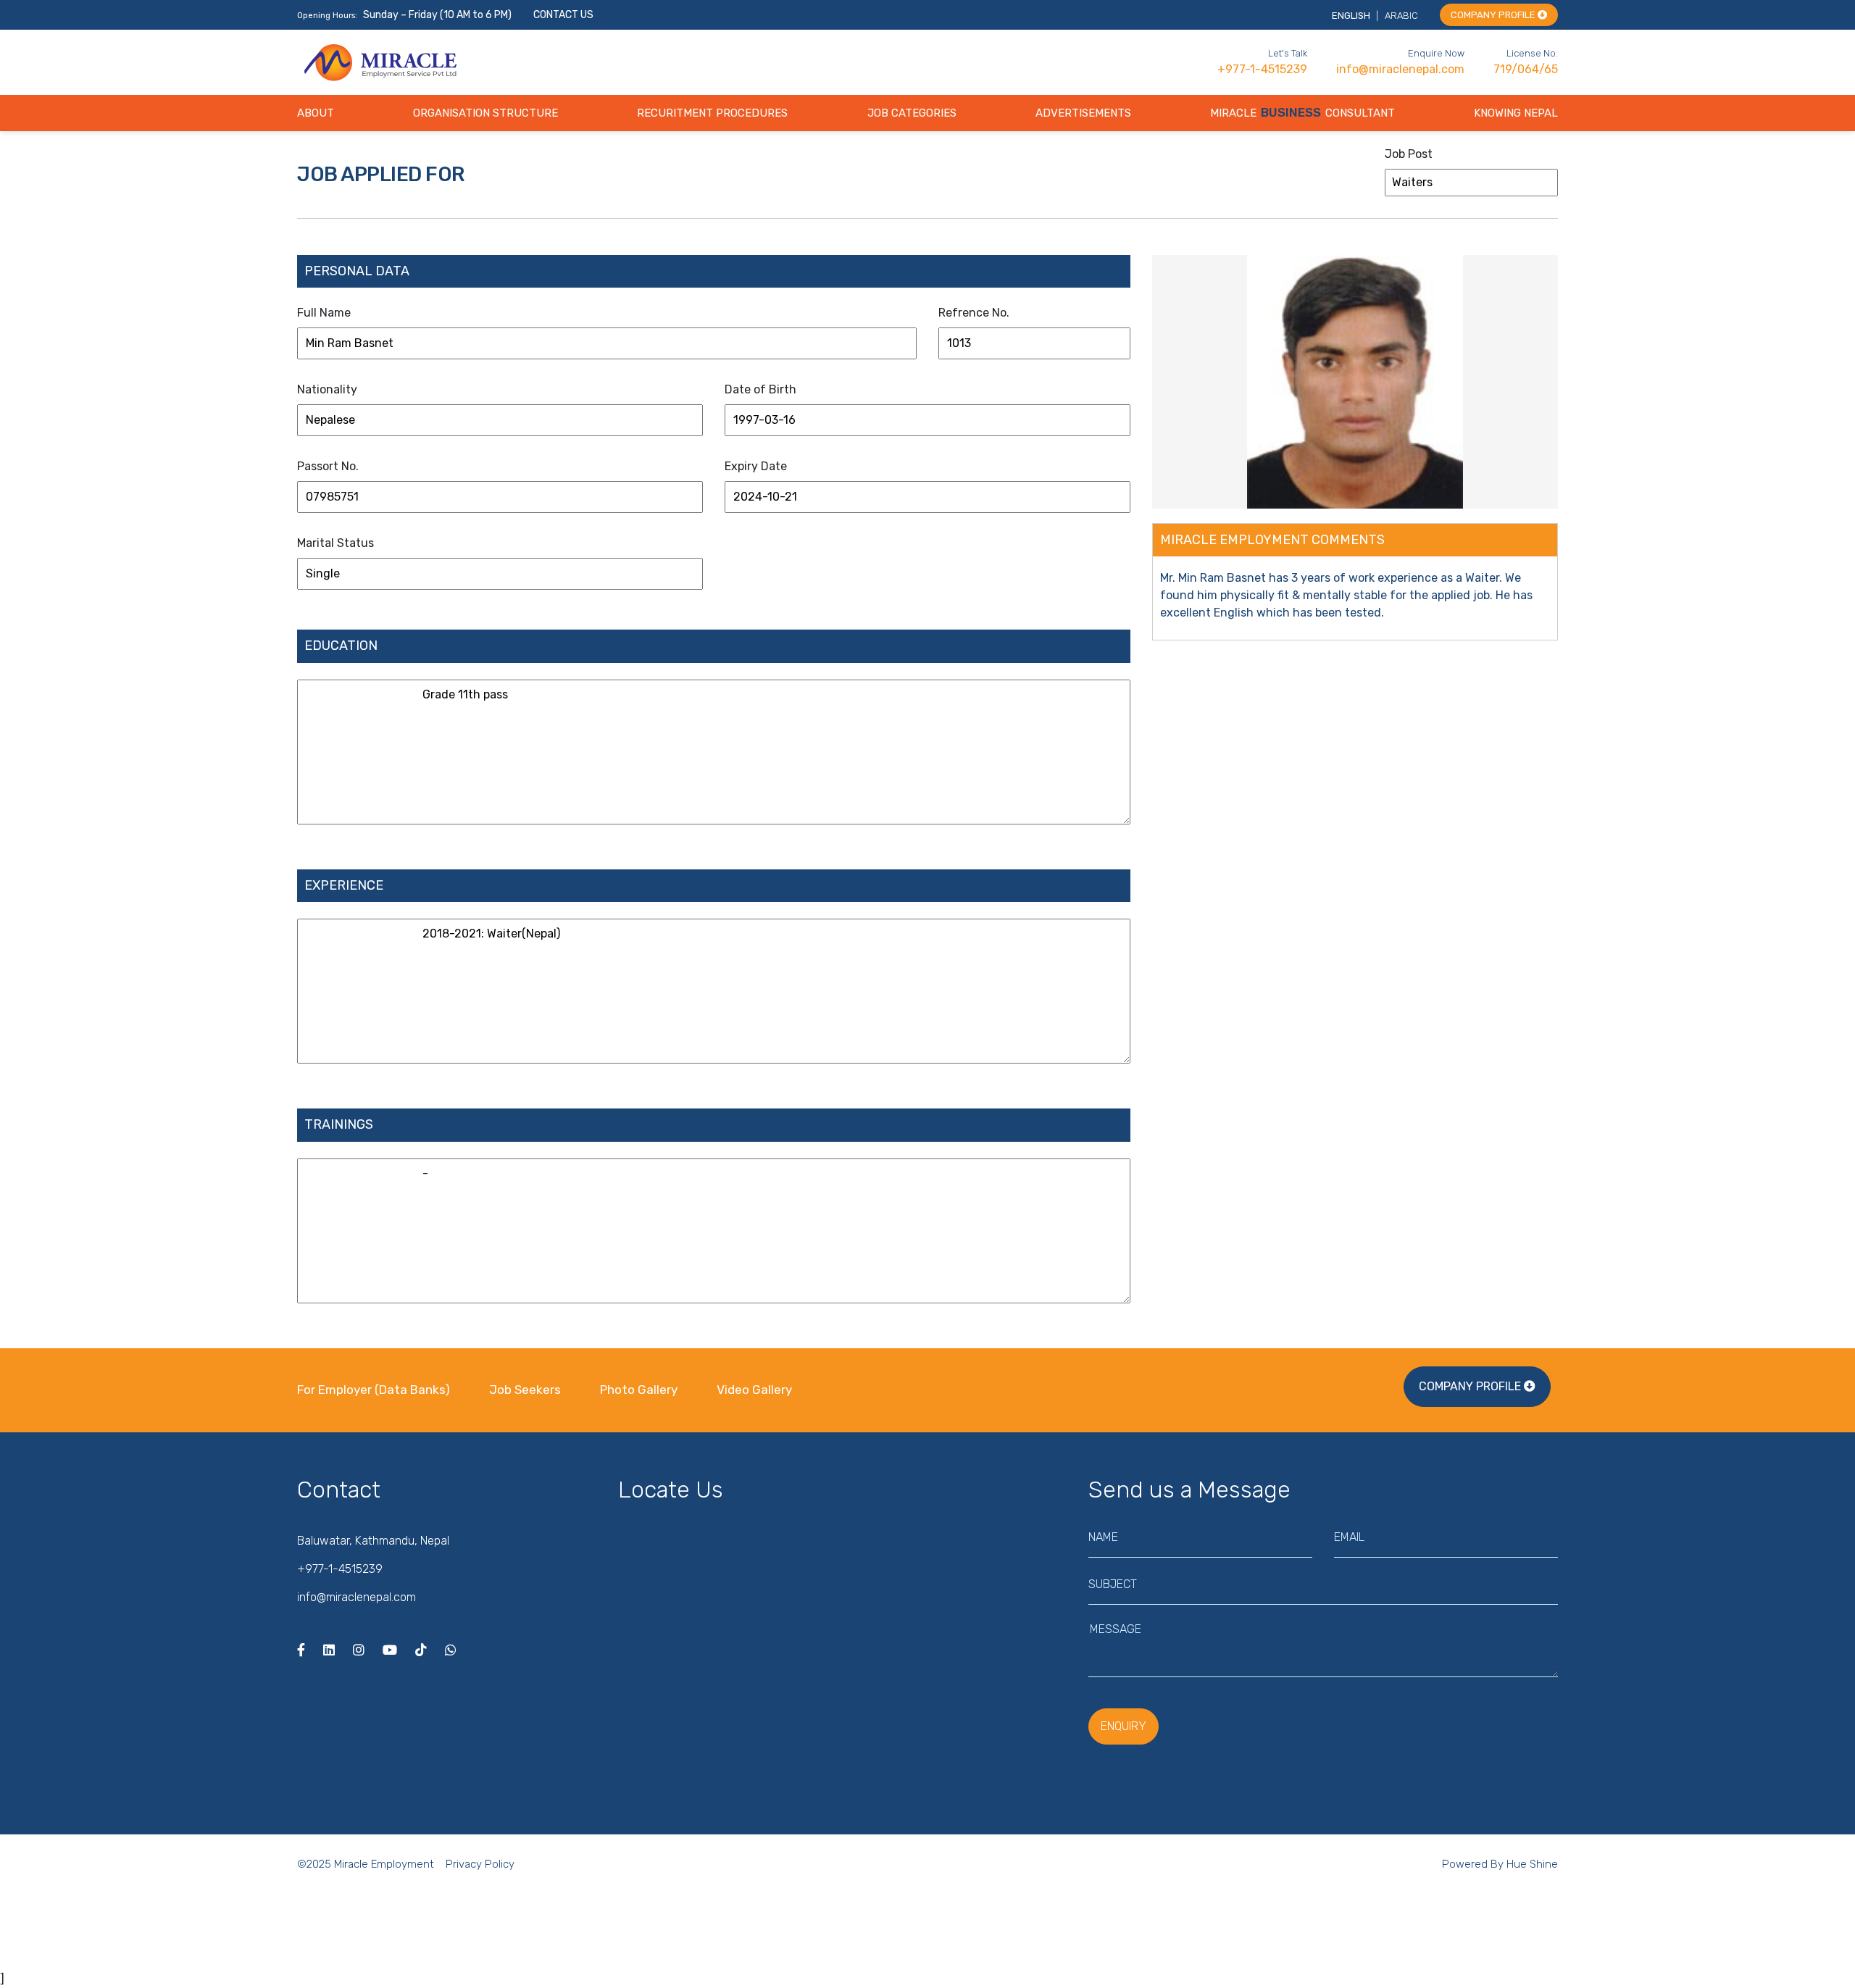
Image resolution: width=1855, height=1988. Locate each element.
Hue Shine (1532, 1864)
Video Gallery (754, 1390)
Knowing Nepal (1516, 113)
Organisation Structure (485, 113)
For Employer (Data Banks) (375, 1390)
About (316, 113)
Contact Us (563, 15)
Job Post (1409, 154)
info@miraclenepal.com (1400, 69)
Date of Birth (760, 389)
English (1352, 16)
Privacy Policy (480, 1864)
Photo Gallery (639, 1390)
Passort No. (328, 466)
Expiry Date (756, 466)
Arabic (1401, 16)
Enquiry (1124, 1726)
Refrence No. (974, 313)
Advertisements (1083, 113)
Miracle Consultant (1302, 113)
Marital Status (335, 543)
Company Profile (1494, 15)
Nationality (327, 389)
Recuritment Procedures (712, 113)
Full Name (324, 313)
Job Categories (912, 113)
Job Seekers (525, 1390)
